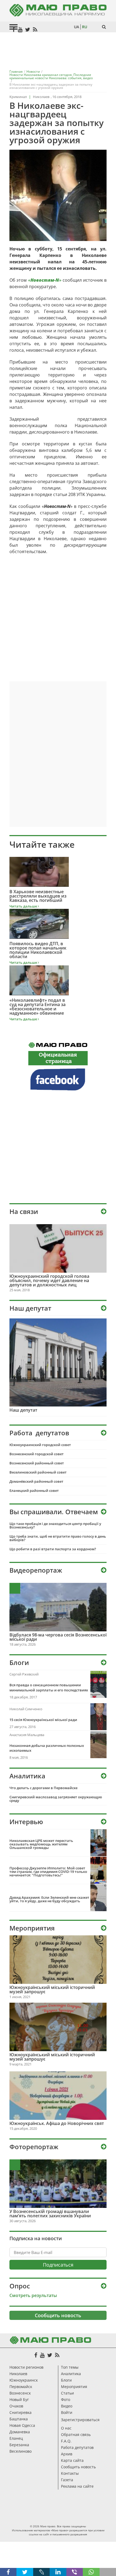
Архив (67, 2454)
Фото (66, 2399)
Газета (67, 2480)
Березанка (19, 2445)
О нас (66, 2428)
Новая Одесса (22, 2425)
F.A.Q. (66, 2441)
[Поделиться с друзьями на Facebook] (8, 2572)
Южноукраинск (24, 2380)
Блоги (66, 2380)
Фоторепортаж (34, 2147)
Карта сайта (72, 2460)
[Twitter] (50, 2355)
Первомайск (21, 2387)
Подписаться (58, 2265)
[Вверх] (108, 2572)
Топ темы (70, 2367)
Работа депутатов (77, 2447)
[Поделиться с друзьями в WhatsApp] (91, 2572)
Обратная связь (76, 2434)
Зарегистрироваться (80, 2420)
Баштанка (19, 2419)
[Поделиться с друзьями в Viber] (75, 2572)
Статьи (67, 2393)
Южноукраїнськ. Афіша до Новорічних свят (57, 2123)
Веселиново (21, 2451)
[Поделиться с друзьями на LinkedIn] (58, 2572)
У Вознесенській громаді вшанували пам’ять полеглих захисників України (50, 2214)
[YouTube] (42, 2355)
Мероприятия (74, 2387)
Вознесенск (20, 2393)
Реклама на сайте (77, 2486)
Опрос (20, 2286)
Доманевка (20, 2432)
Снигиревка (21, 2412)
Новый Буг (19, 2399)
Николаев (18, 2374)
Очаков (16, 2406)
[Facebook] (36, 2355)
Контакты (70, 2473)
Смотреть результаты (33, 2295)
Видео (67, 2406)
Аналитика (71, 2374)
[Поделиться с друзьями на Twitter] (25, 2572)
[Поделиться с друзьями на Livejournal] (41, 2572)
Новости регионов (26, 2367)
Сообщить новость (58, 2315)
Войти (67, 2412)
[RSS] (57, 2355)
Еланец (16, 2438)
